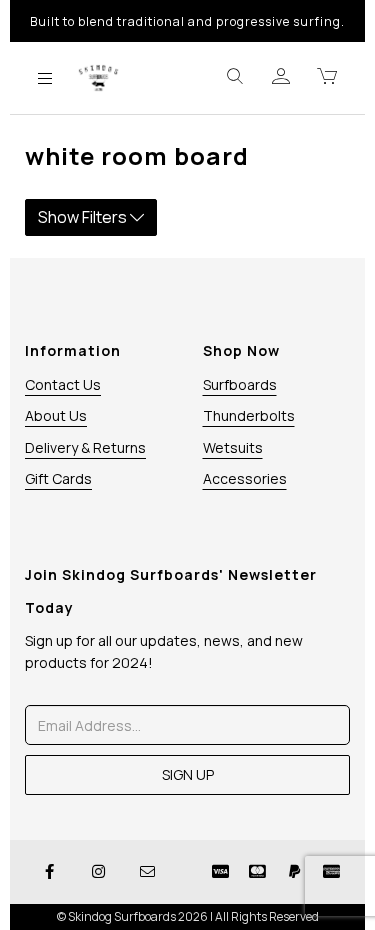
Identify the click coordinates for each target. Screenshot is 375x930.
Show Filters (84, 217)
